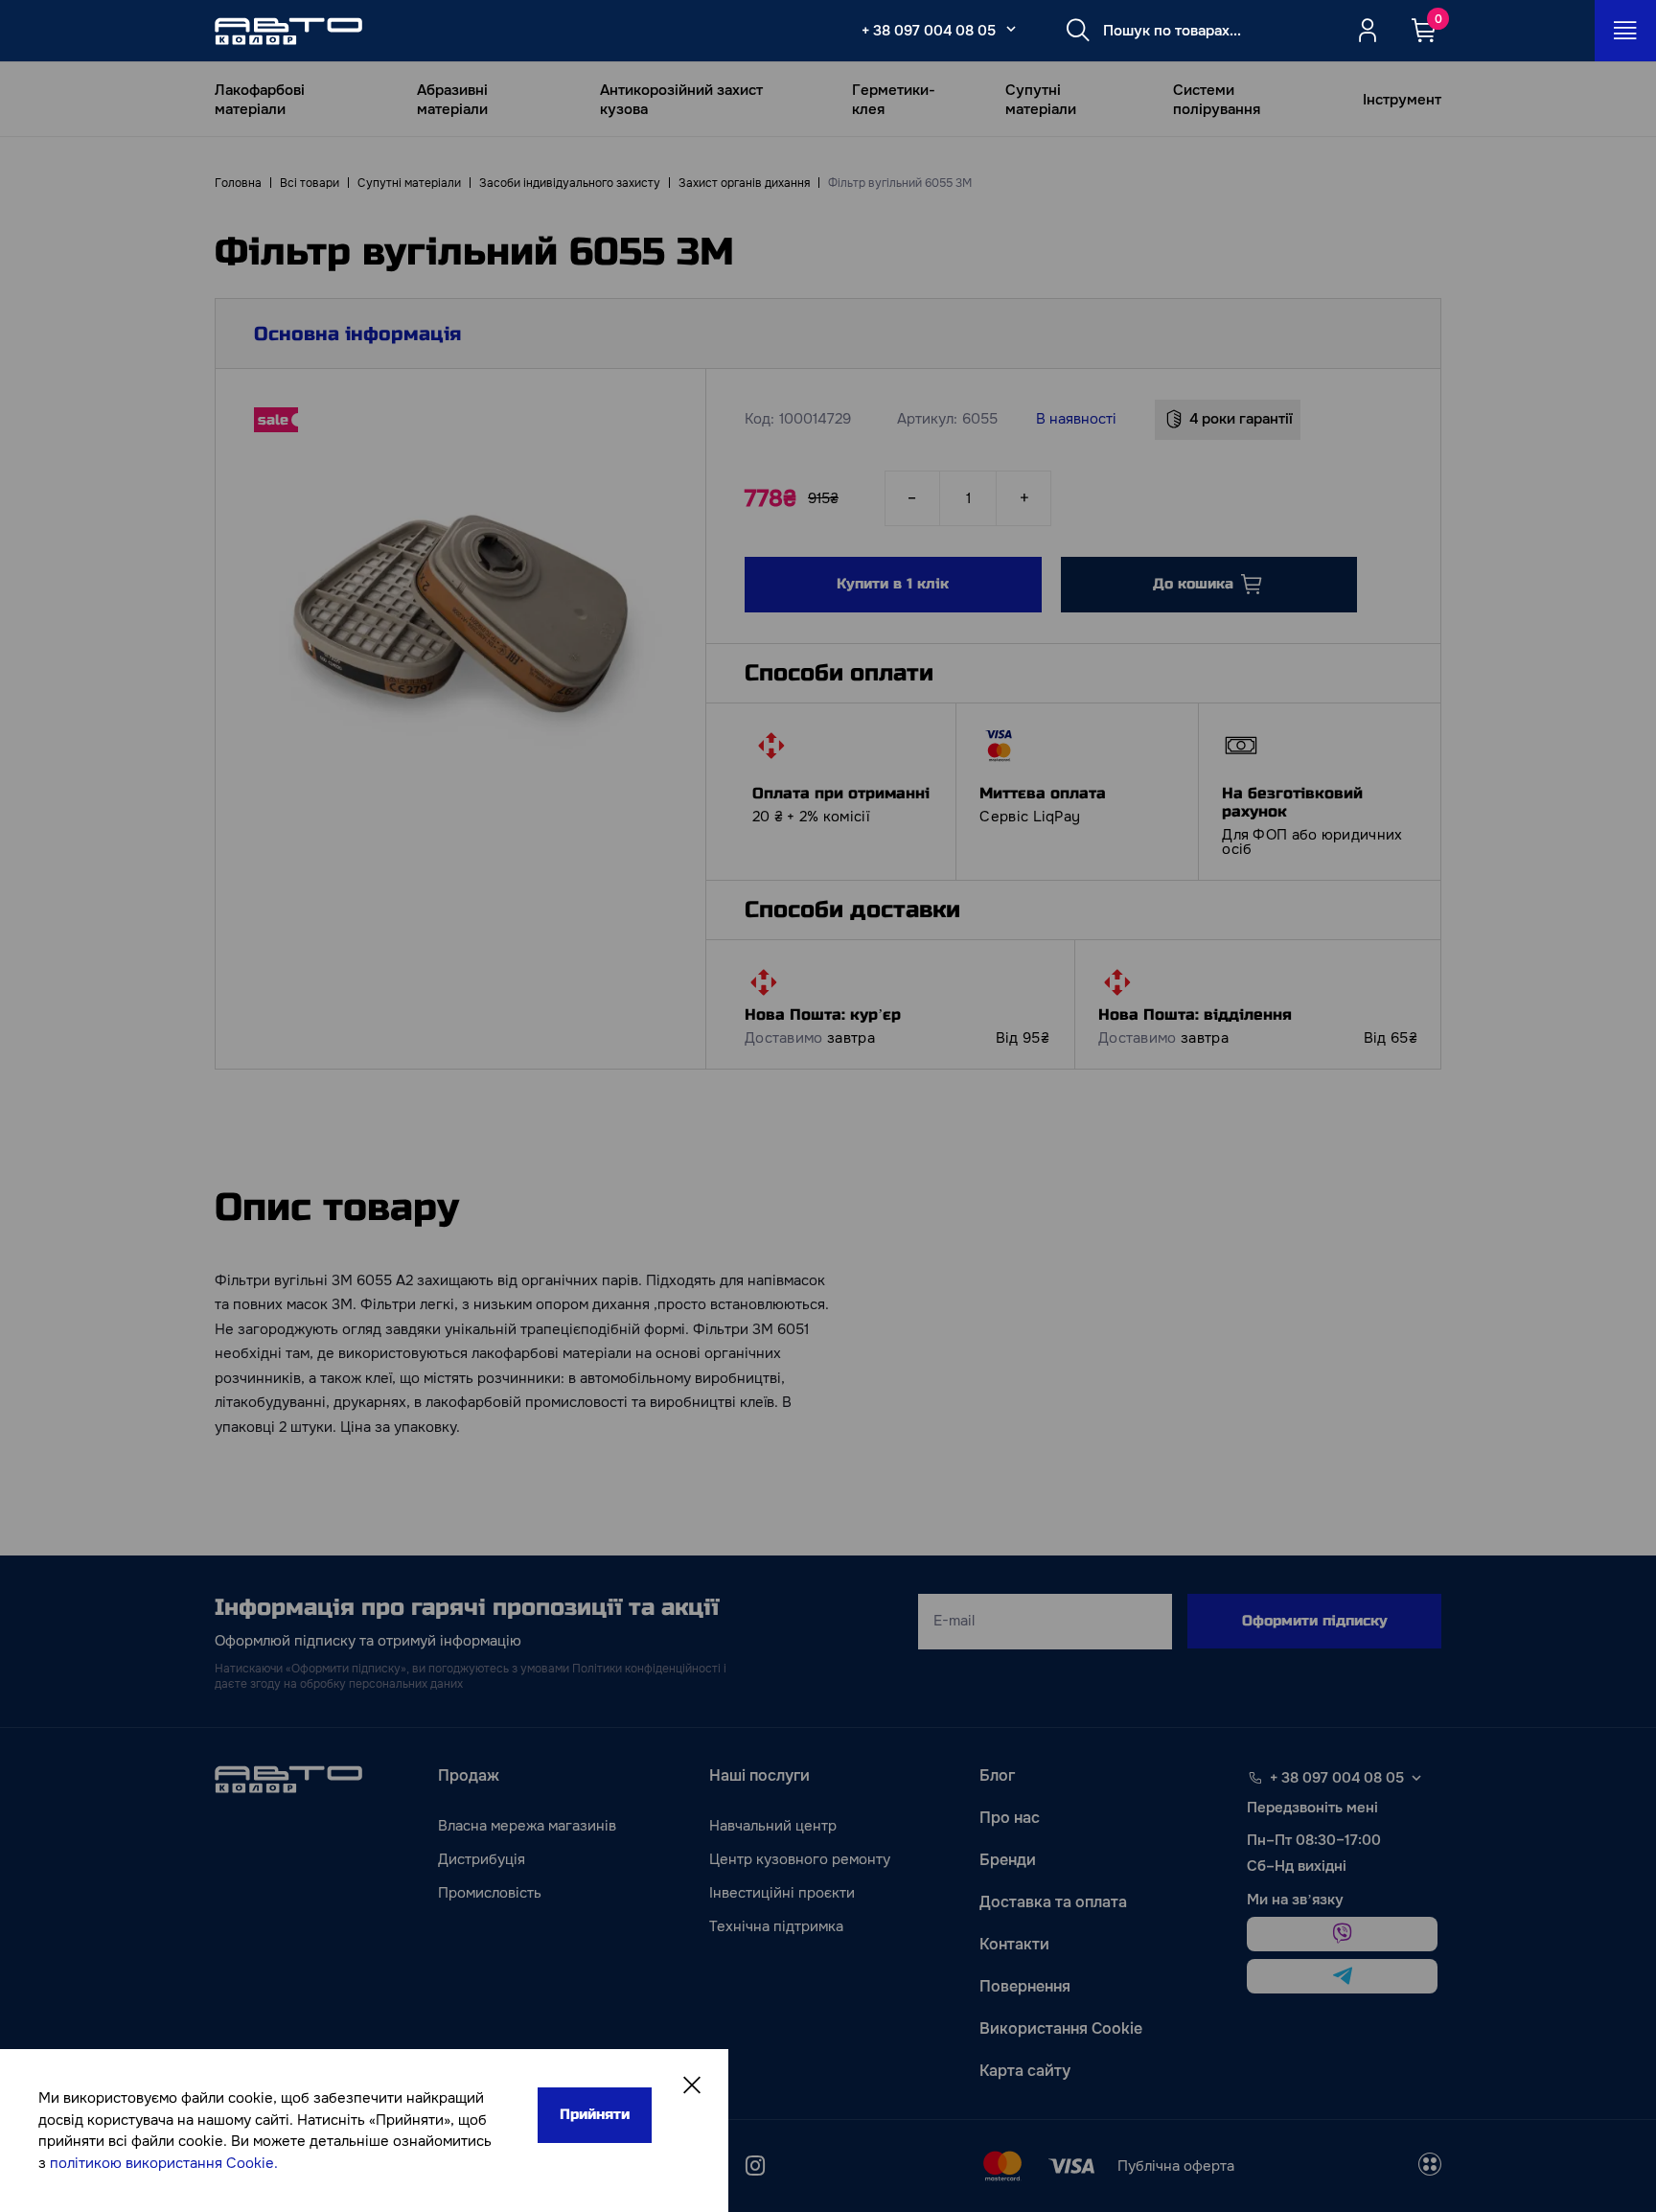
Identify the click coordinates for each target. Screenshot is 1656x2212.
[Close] (692, 2085)
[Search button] (1078, 31)
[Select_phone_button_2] (1011, 29)
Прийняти (595, 2114)
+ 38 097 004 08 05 (929, 31)
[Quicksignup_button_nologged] (1368, 31)
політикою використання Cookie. (164, 2163)
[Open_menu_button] (1625, 31)
